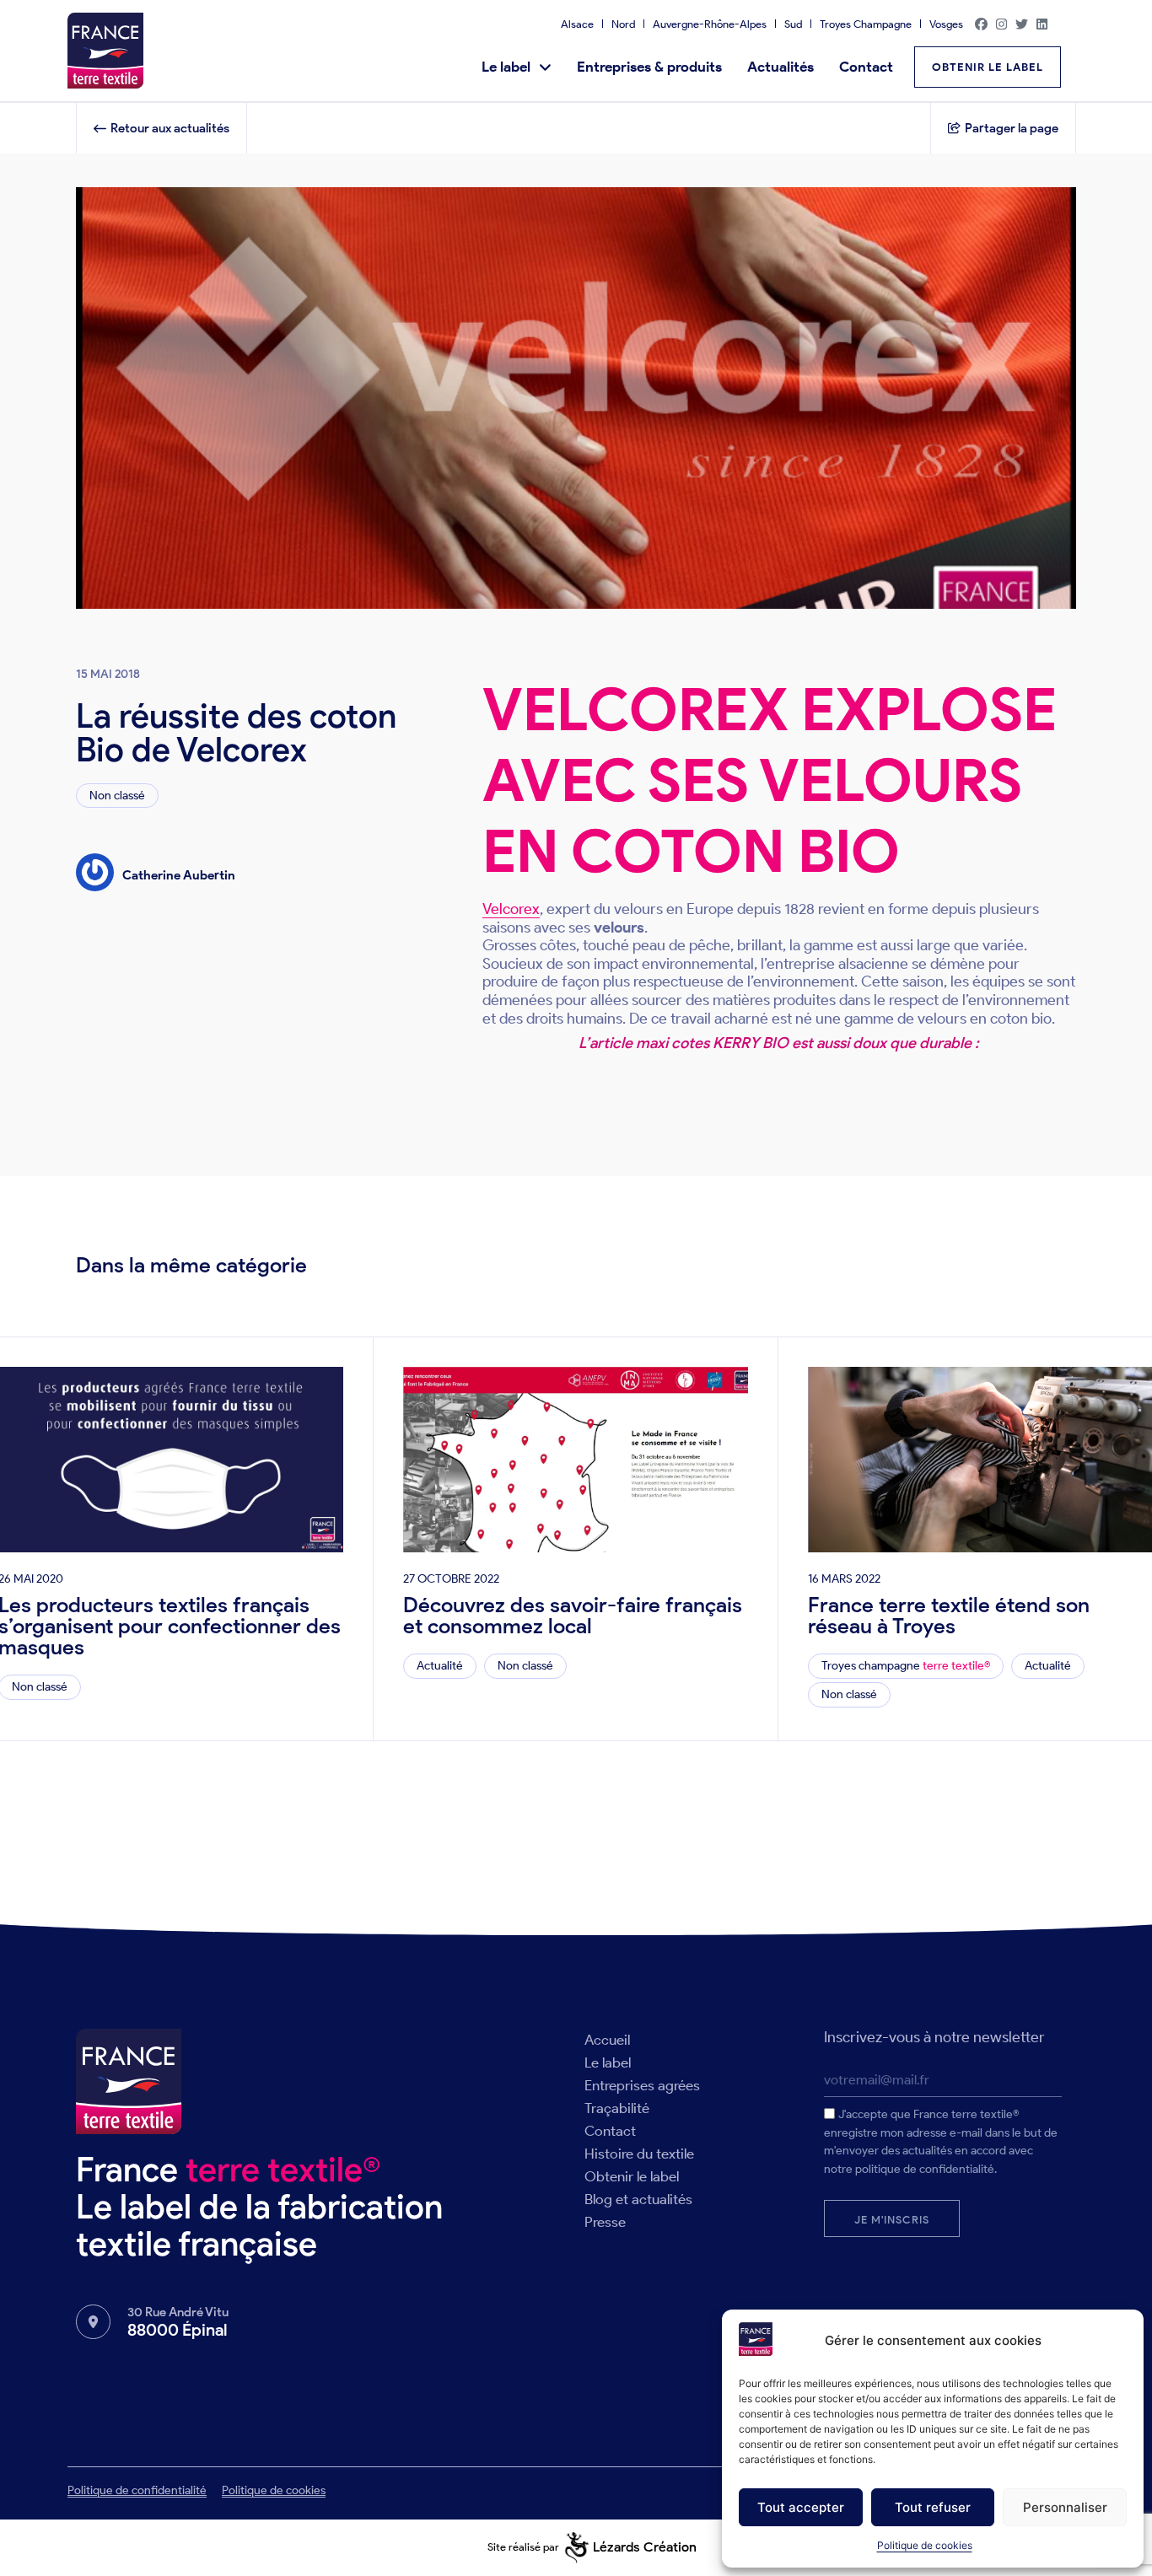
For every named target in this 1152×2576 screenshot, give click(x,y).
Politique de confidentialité (137, 2490)
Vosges (946, 24)
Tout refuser (933, 2507)
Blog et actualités (638, 2199)
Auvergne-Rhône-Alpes (710, 24)
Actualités (781, 67)
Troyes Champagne (866, 24)
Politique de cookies (925, 2545)
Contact (866, 67)
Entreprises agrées (642, 2085)
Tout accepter (801, 2507)
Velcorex (511, 909)
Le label (506, 67)
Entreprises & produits (649, 67)
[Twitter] (1022, 24)
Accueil (607, 2040)
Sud (793, 24)
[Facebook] (982, 24)
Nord (623, 24)
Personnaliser (1065, 2507)
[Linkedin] (1042, 24)
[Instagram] (1002, 24)
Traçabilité (617, 2108)
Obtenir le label (632, 2176)
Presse (605, 2222)
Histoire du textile (639, 2154)
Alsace (577, 24)
